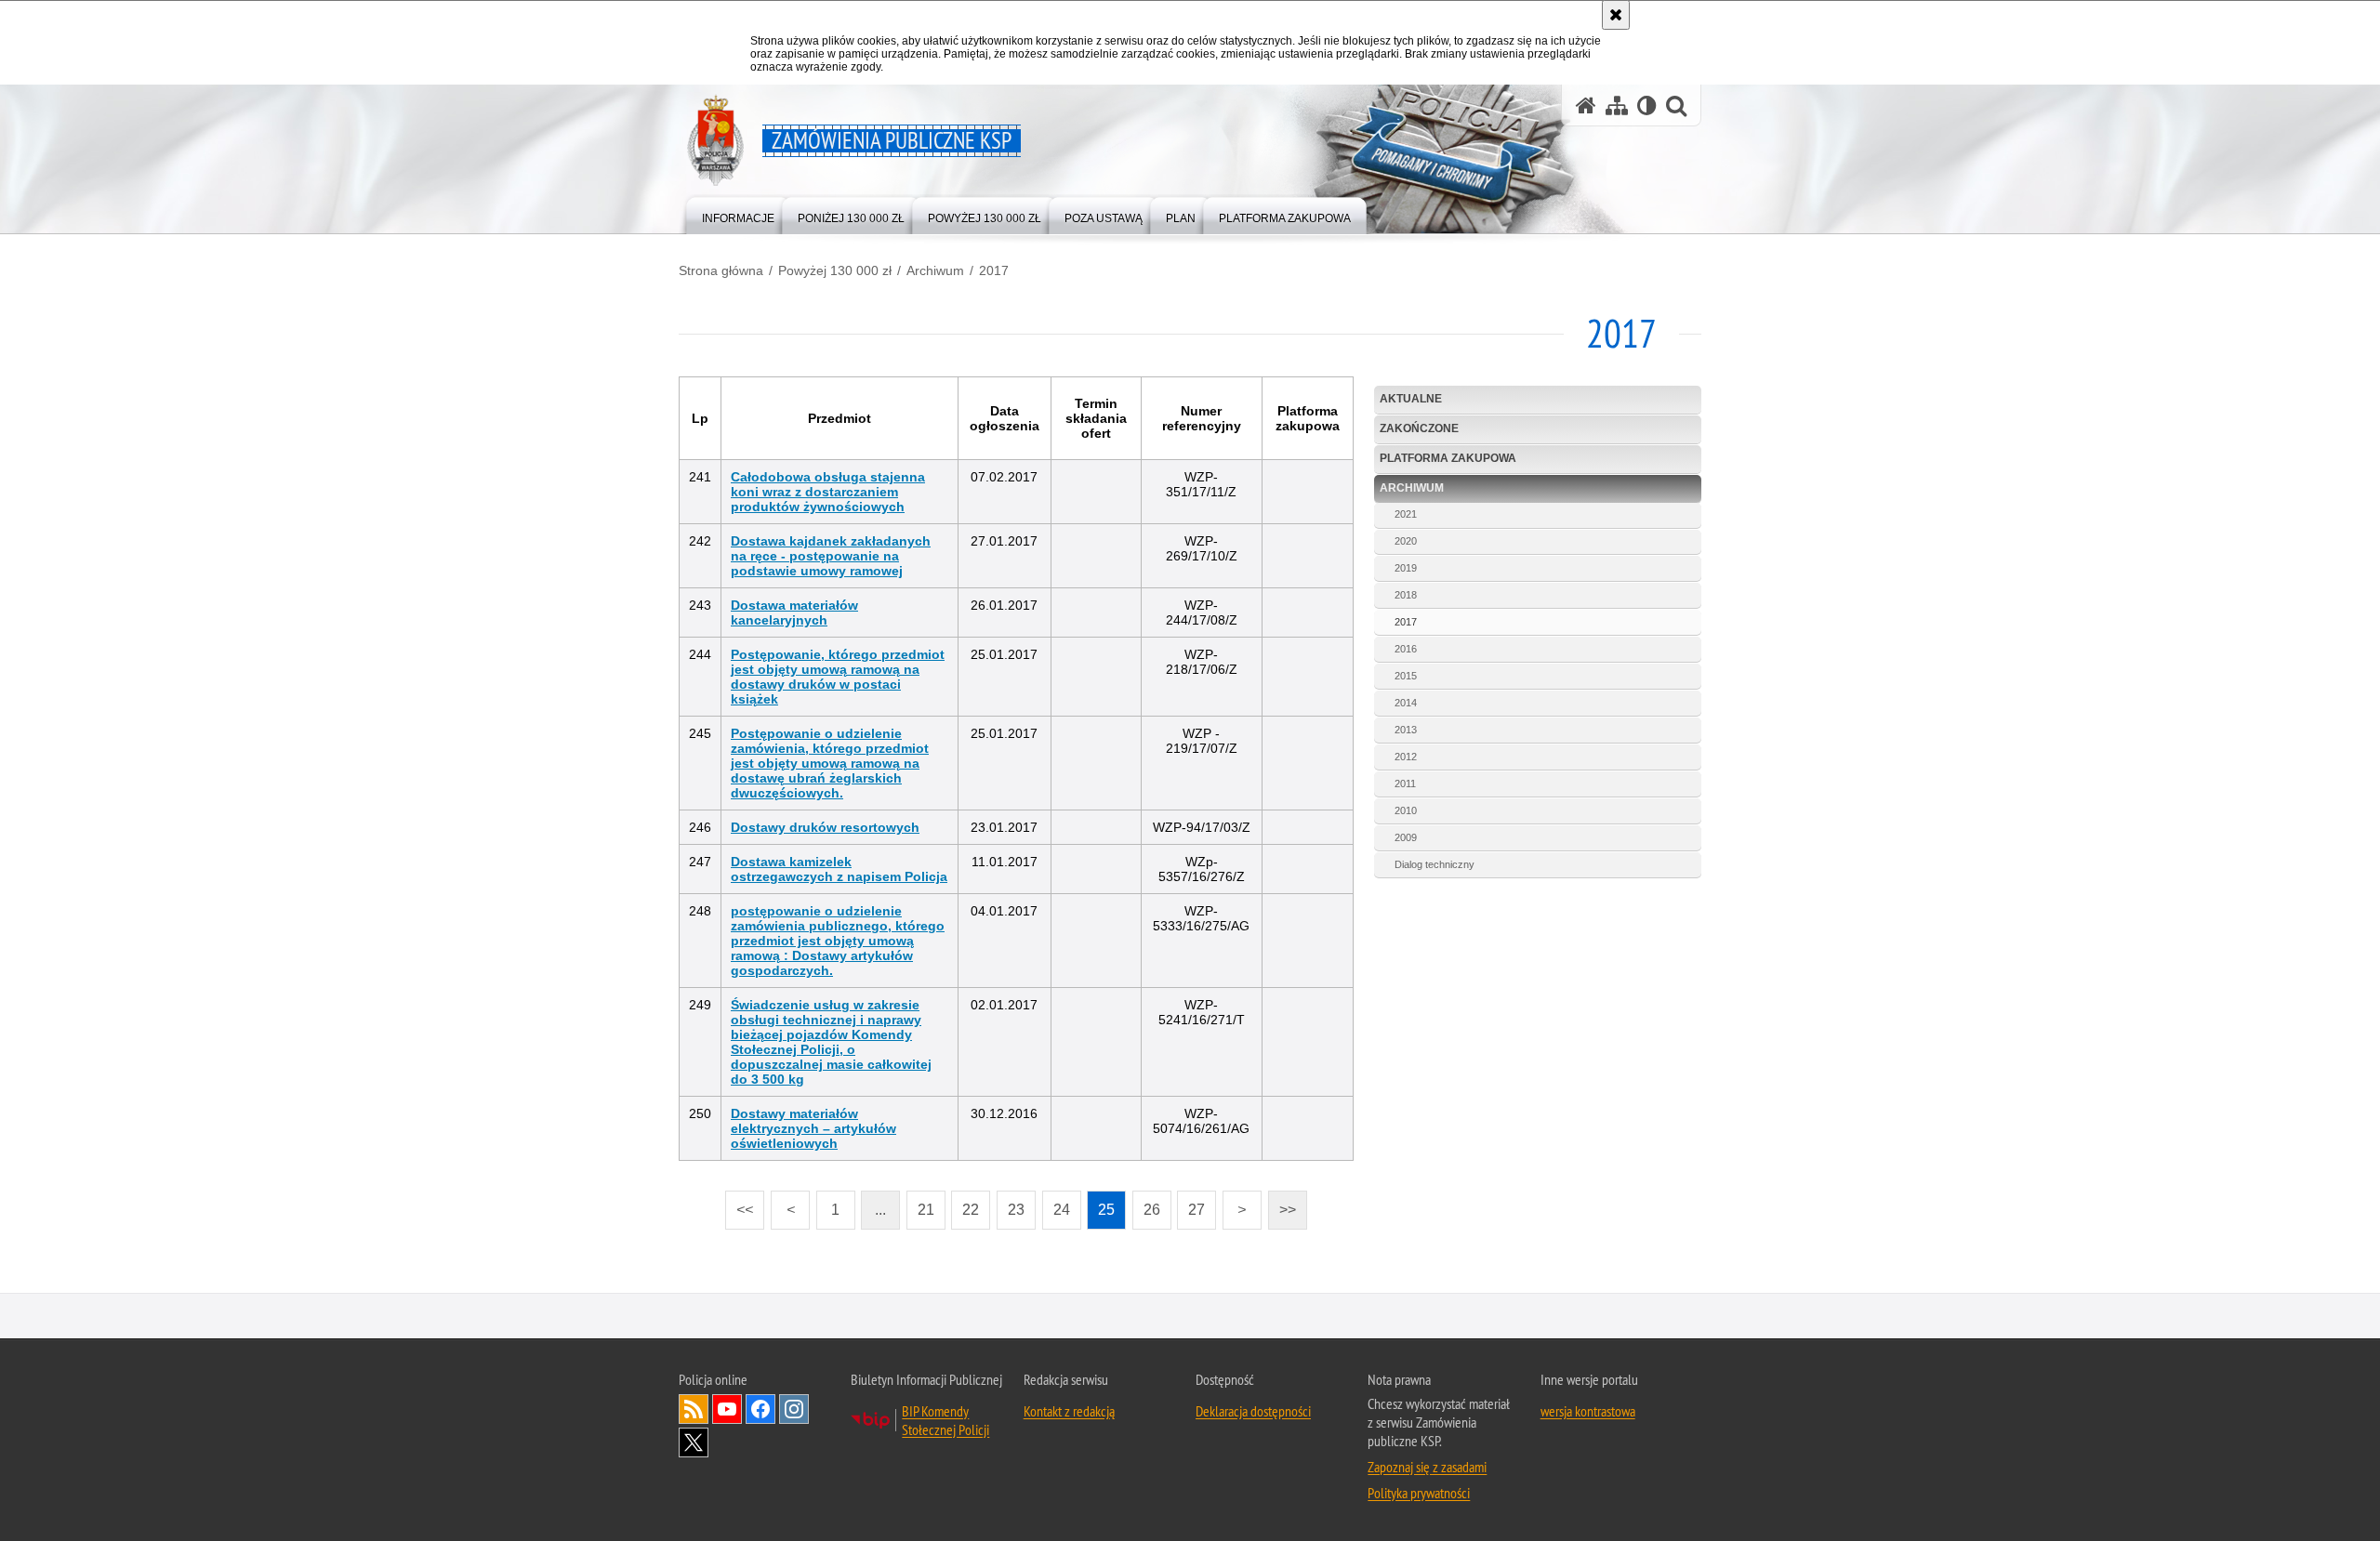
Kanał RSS (694, 1409)
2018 (1406, 595)
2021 (1406, 514)
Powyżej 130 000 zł (835, 270)
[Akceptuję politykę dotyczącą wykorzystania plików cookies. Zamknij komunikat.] (1616, 15)
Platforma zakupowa (1448, 458)
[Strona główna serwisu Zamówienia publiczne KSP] (1586, 105)
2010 (1406, 810)
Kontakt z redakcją (1069, 1411)
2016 (1406, 649)
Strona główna (721, 270)
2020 (1406, 541)
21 (920, 1204)
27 (1191, 1204)
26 (1146, 1204)
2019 (1406, 568)
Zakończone (1419, 428)
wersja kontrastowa (1588, 1411)
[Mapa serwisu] (1617, 105)
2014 (1406, 703)
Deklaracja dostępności (1253, 1411)
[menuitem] (738, 214)
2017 (994, 270)
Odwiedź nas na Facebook (760, 1409)
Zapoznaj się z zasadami (1427, 1467)
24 (1056, 1204)
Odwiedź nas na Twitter (694, 1442)
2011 (1405, 784)
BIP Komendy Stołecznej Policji (945, 1420)
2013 (1406, 730)
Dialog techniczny (1435, 864)
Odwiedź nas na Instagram (794, 1409)
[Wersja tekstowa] (1647, 105)
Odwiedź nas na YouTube (727, 1409)
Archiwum (935, 270)
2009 (1406, 837)
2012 (1406, 757)
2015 (1406, 676)
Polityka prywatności (1419, 1493)
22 (965, 1204)
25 (1101, 1204)
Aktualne (1411, 399)
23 (1011, 1204)
